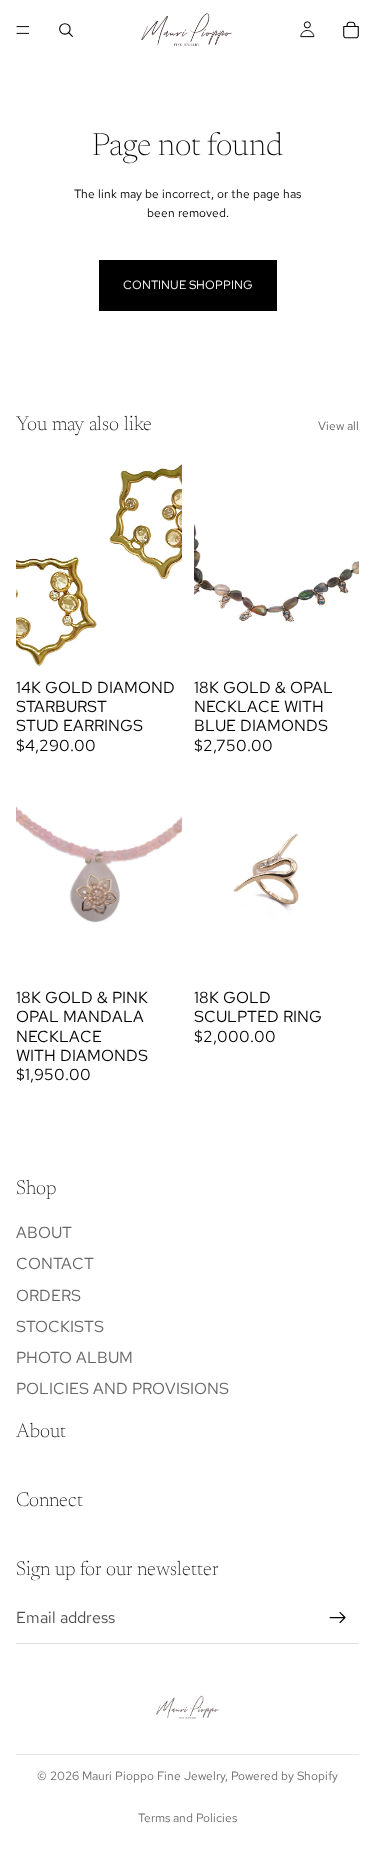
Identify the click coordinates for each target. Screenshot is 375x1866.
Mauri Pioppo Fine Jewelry (153, 1776)
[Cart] (351, 30)
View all (338, 426)
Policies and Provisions (122, 1388)
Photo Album (74, 1357)
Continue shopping (188, 285)
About (44, 1232)
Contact (55, 1263)
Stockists (60, 1326)
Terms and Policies (187, 1818)
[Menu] (23, 30)
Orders (48, 1294)
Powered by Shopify (284, 1776)
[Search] (66, 30)
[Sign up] (338, 1618)
